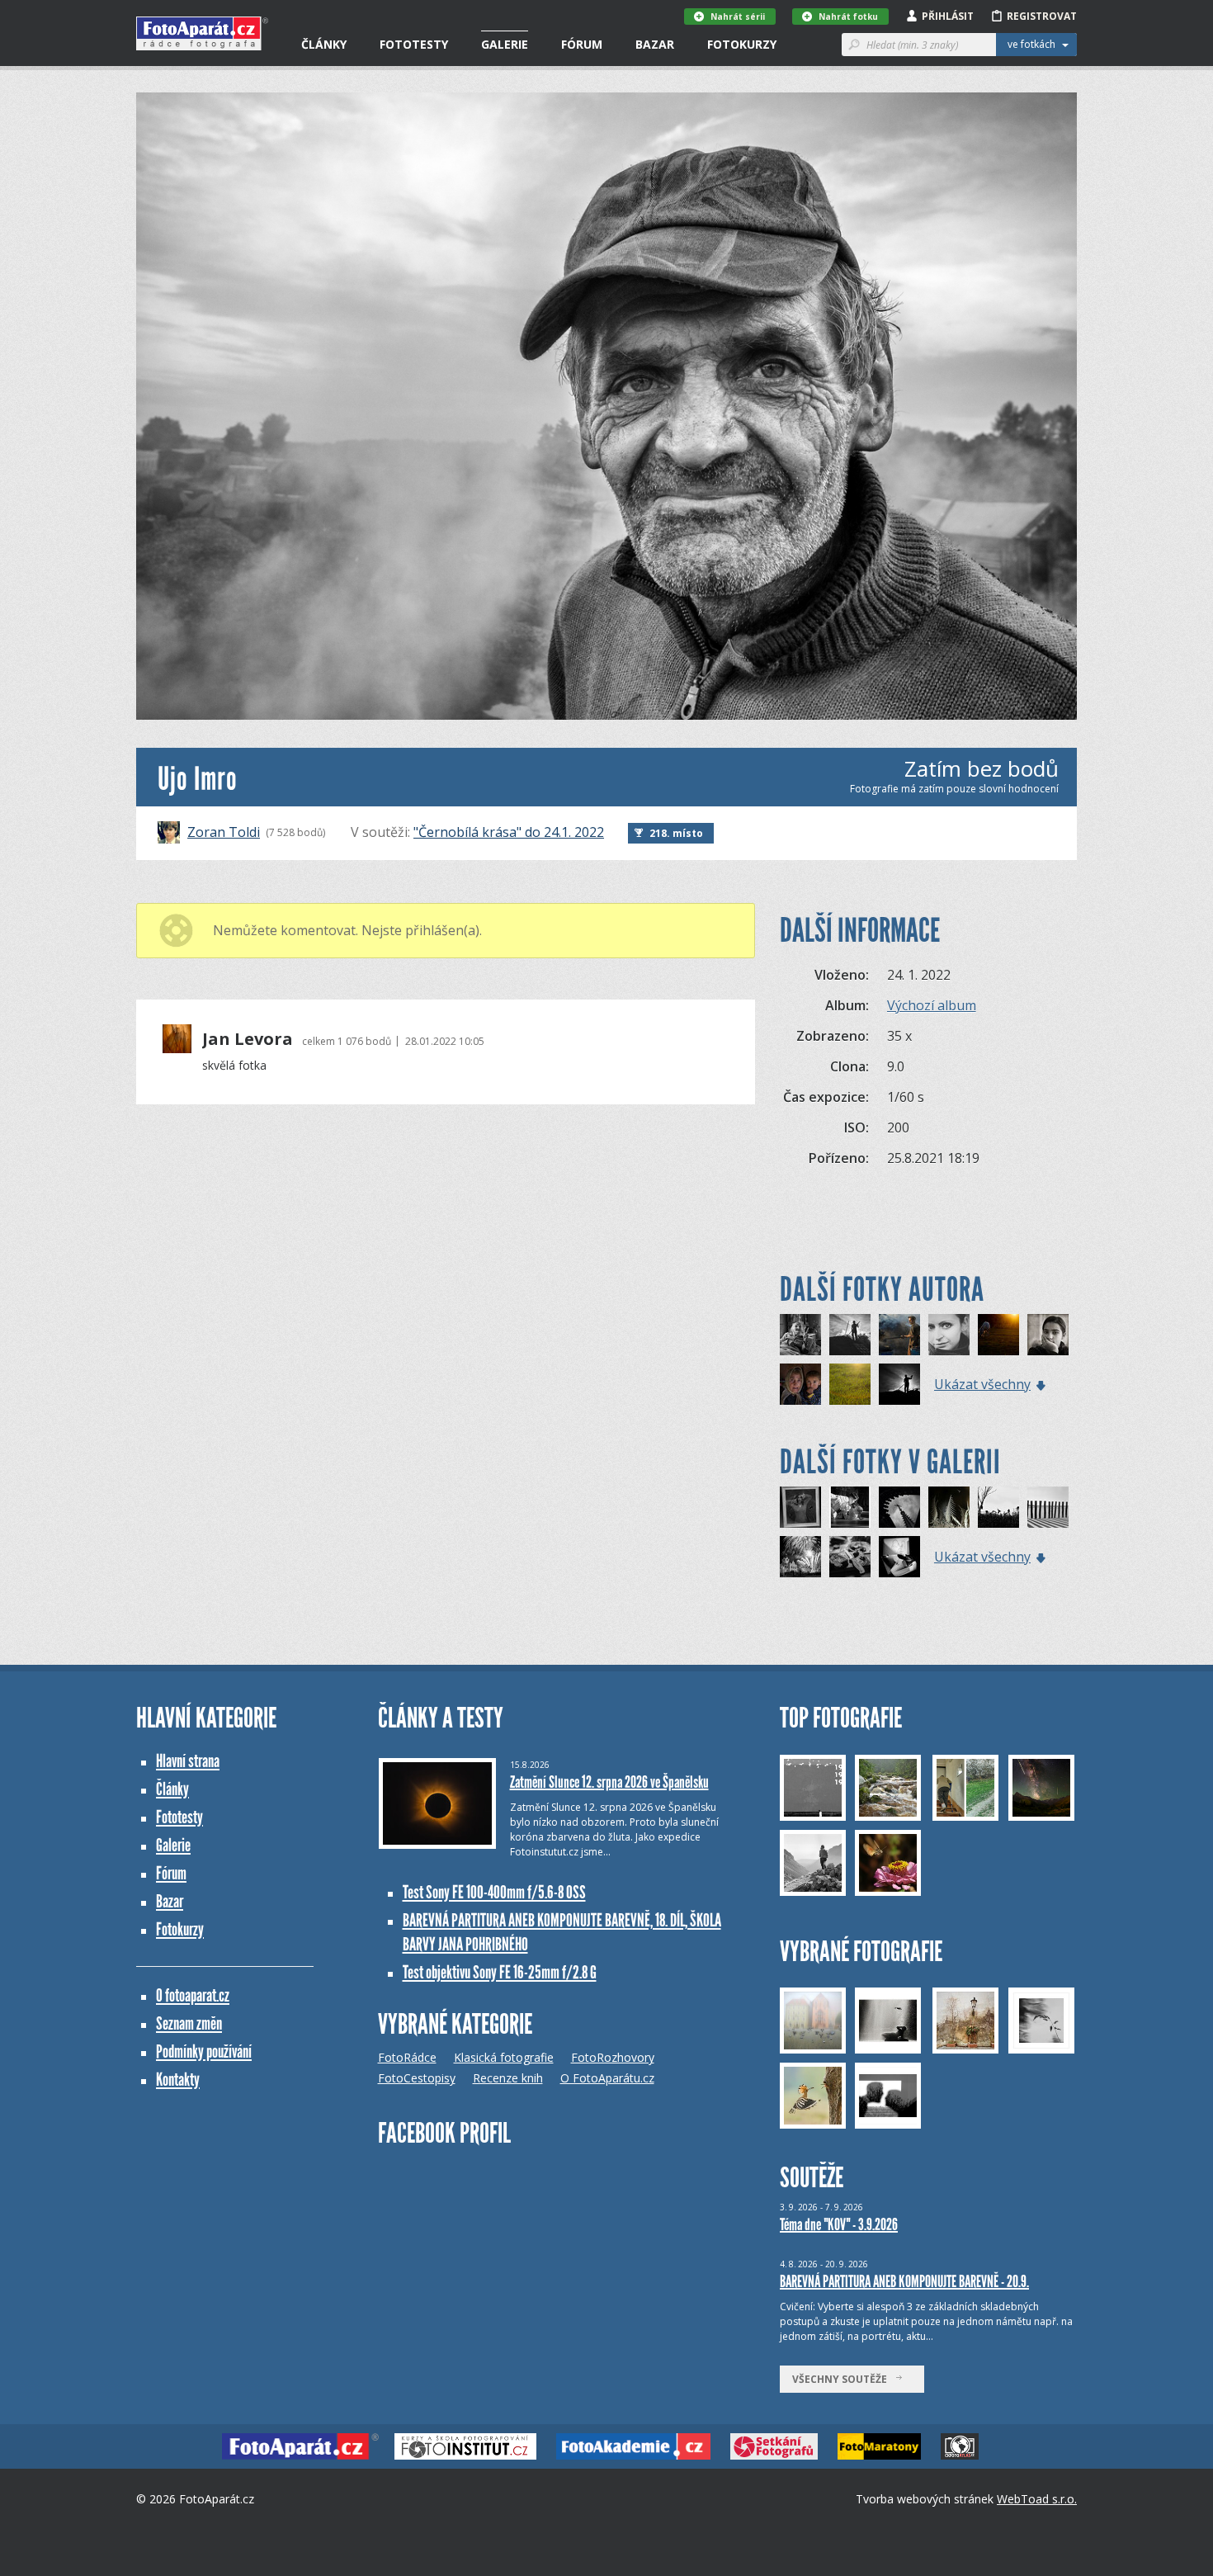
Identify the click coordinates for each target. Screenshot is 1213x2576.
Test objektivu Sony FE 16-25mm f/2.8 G (500, 1972)
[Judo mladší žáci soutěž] (850, 1507)
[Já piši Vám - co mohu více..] (899, 1557)
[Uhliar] (899, 1335)
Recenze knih (508, 2078)
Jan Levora (248, 1039)
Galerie (505, 44)
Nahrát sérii (738, 17)
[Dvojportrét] (800, 1384)
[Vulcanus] (899, 1384)
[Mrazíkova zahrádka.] (949, 1507)
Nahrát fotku (848, 17)
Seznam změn (189, 2023)
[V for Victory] (800, 1335)
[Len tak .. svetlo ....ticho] (850, 1384)
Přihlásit (948, 16)
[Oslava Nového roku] (800, 1557)
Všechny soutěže (843, 2379)
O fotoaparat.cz (193, 1995)
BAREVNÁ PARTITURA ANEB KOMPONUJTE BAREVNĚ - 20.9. (904, 2281)
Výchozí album (932, 1005)
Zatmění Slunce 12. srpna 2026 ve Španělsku (609, 1782)
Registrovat (1042, 16)
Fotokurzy (742, 44)
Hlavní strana (188, 1761)
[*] (998, 1335)
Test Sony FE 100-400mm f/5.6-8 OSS (494, 1892)
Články (324, 44)
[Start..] (998, 1507)
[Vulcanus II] (850, 1335)
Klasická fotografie (504, 2057)
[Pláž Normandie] (1048, 1507)
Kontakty (178, 2080)
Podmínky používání (204, 2051)
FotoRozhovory (613, 2057)
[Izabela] (1048, 1335)
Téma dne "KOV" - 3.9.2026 (839, 2224)
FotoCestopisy (417, 2078)
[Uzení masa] (850, 1557)
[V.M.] (949, 1335)
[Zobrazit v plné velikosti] (606, 406)
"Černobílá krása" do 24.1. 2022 (509, 832)
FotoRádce (407, 2057)
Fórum (582, 44)
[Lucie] (800, 1507)
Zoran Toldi (224, 832)
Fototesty (414, 44)
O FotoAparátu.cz (607, 2078)
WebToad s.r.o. (1037, 2499)
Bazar (655, 44)
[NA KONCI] (899, 1507)
